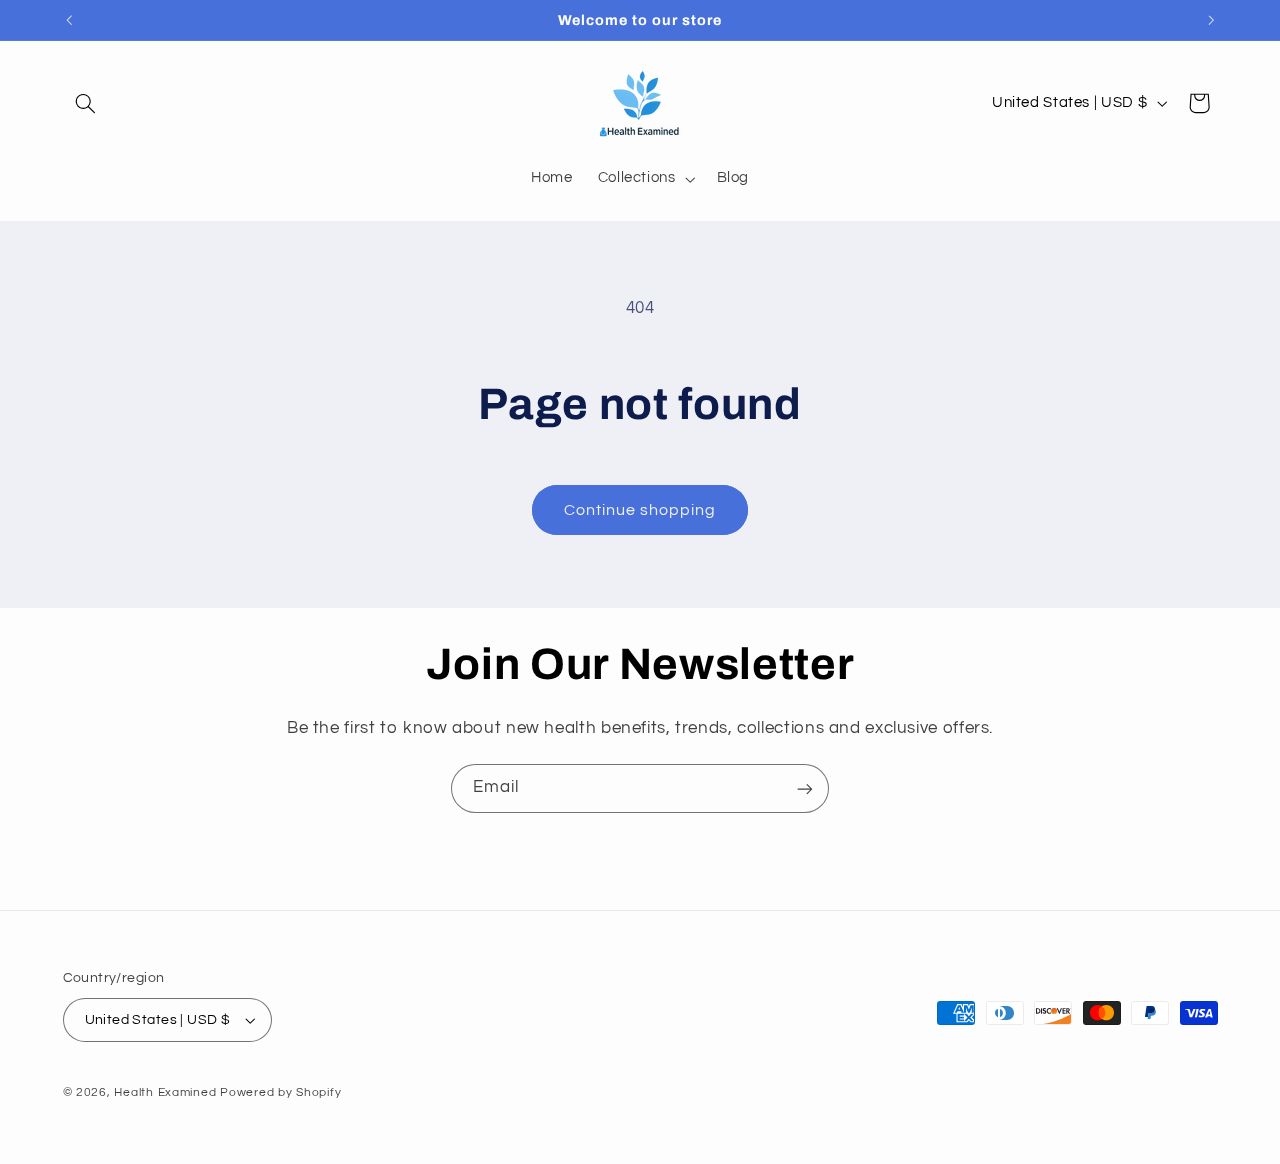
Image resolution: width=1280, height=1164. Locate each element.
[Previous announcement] (69, 20)
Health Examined (165, 1092)
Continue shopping (640, 510)
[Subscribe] (805, 788)
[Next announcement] (1211, 20)
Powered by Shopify (280, 1092)
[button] (86, 103)
